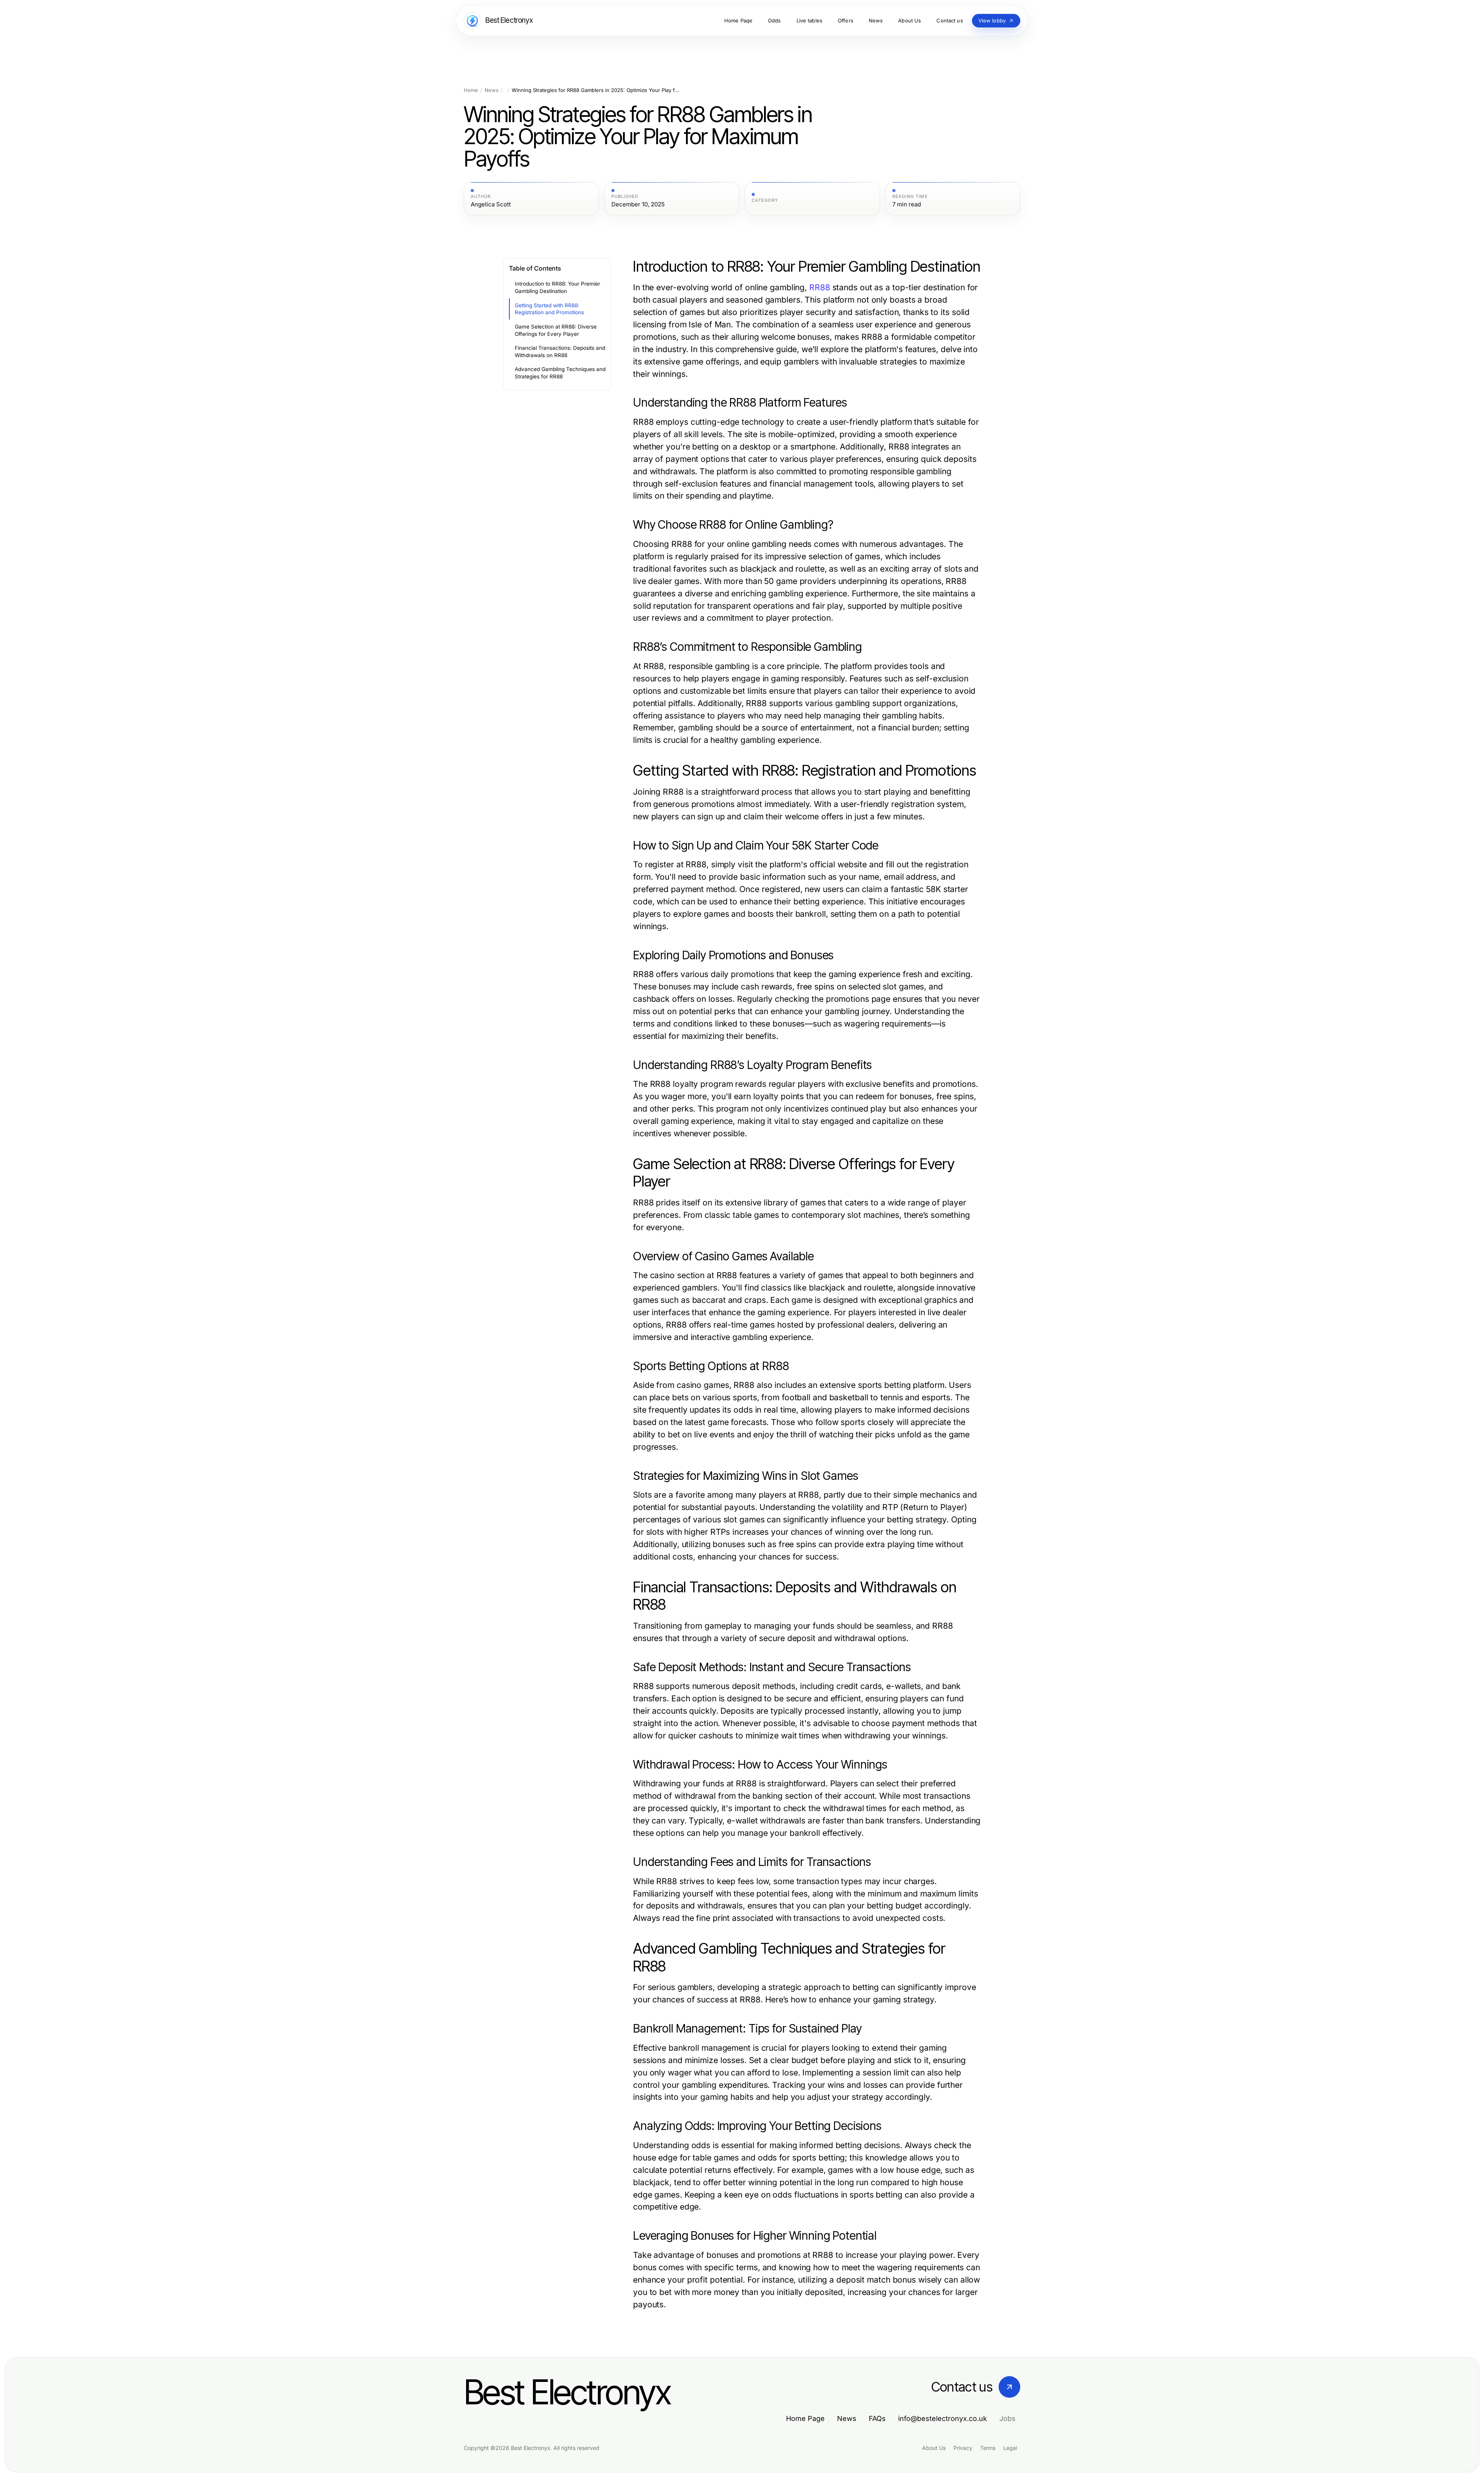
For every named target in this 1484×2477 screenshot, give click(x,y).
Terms (988, 2448)
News (492, 90)
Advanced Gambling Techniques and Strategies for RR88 (560, 373)
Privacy (963, 2448)
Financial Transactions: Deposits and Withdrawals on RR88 (560, 352)
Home (471, 90)
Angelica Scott (491, 204)
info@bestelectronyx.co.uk (943, 2418)
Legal (1010, 2448)
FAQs (877, 2418)
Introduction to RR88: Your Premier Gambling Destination (557, 287)
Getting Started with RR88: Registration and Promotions (549, 309)
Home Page (805, 2418)
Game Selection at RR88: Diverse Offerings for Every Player (556, 330)
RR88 (820, 287)
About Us (934, 2448)
